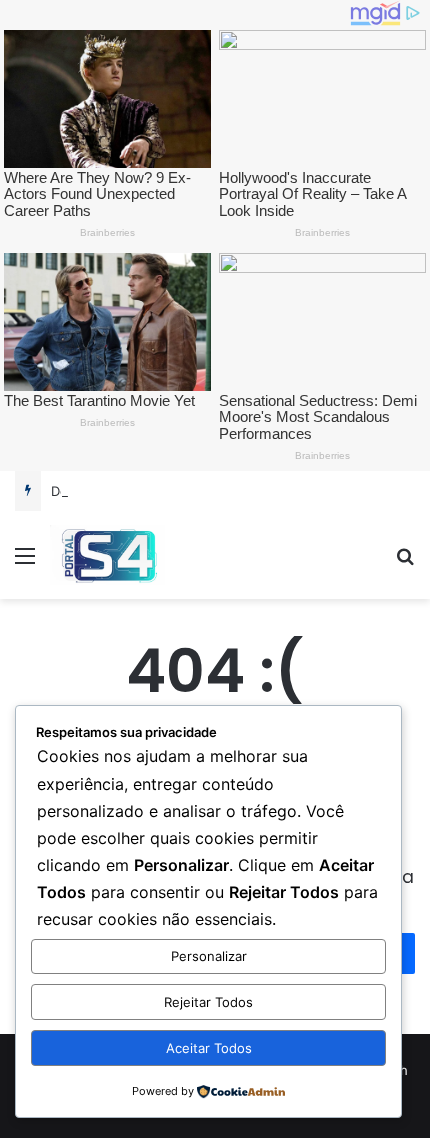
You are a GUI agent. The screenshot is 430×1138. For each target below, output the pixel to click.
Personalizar (209, 956)
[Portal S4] (107, 555)
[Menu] (25, 562)
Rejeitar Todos (208, 1002)
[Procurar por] (405, 562)
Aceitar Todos (209, 1048)
